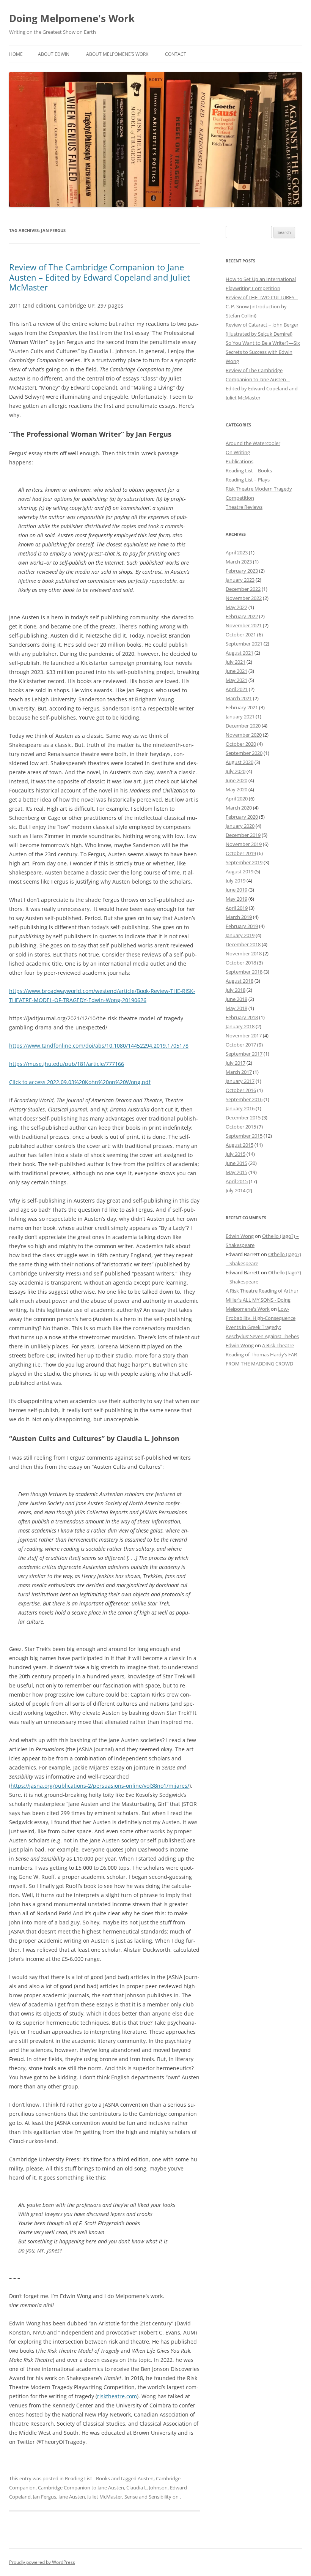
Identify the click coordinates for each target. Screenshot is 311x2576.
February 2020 (242, 817)
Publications (240, 461)
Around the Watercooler (253, 443)
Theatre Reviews (244, 507)
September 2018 (244, 972)
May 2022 (236, 607)
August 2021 (240, 653)
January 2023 (240, 580)
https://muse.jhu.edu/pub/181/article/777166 (67, 1064)
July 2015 (236, 1154)
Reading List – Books (249, 470)
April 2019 (237, 908)
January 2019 (240, 935)
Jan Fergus (45, 2497)
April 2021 (237, 689)
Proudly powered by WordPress (42, 2562)
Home (16, 54)
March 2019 (239, 917)
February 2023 (242, 571)
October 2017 (241, 1045)
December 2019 (243, 835)
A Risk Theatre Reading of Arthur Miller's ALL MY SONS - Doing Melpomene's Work (262, 1300)
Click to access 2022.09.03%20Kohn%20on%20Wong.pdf (80, 1082)
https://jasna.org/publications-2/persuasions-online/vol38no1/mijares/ (100, 1786)
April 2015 (237, 1181)
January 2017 (240, 1081)
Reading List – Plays (248, 480)
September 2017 (244, 1054)
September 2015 (244, 1136)
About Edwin (54, 54)
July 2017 (236, 1063)
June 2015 (236, 1163)
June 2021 (236, 671)
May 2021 (236, 680)
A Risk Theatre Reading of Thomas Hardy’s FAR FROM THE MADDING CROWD (261, 1354)
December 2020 (243, 726)
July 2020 (236, 771)
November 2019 (244, 844)
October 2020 (241, 744)
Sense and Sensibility (148, 2497)
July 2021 (236, 662)
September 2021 (244, 644)
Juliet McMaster (105, 2497)
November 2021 (244, 625)
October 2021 (241, 635)
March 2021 (239, 698)
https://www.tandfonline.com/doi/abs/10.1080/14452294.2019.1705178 (99, 1046)
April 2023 (237, 552)
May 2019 (236, 899)
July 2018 (236, 990)
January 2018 (240, 1026)
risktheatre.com (117, 2396)
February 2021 (242, 707)
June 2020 (236, 780)
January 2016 (240, 1108)
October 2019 (241, 853)
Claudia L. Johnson (147, 2488)
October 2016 (241, 1090)
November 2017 (244, 1035)
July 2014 (236, 1190)
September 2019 (244, 862)
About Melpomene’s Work (117, 54)
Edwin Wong (240, 1236)
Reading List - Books (87, 2478)
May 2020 (236, 789)
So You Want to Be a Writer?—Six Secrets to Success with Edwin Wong (263, 352)
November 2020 (244, 735)
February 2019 (242, 926)
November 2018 (244, 953)
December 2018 (243, 944)
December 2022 (243, 589)
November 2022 (244, 598)
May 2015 (236, 1172)
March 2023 (239, 562)
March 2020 (239, 808)
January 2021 (240, 717)
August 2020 (240, 762)
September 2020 (244, 753)
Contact (176, 54)
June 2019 (236, 890)
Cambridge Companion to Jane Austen (81, 2488)
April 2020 (237, 799)
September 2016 (244, 1099)
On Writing (238, 452)
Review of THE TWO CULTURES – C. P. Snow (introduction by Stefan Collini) (262, 306)
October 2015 (241, 1127)
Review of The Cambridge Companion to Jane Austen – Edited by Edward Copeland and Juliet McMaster (100, 277)
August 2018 (240, 981)
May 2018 (236, 1008)
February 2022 (242, 616)
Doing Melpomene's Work (72, 18)
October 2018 (241, 963)
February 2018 (242, 1017)
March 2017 (239, 1072)
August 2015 (240, 1145)
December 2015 (243, 1118)
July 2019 (236, 881)
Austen (146, 2478)
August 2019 (240, 871)
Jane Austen (72, 2497)
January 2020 (240, 826)
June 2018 (236, 999)
